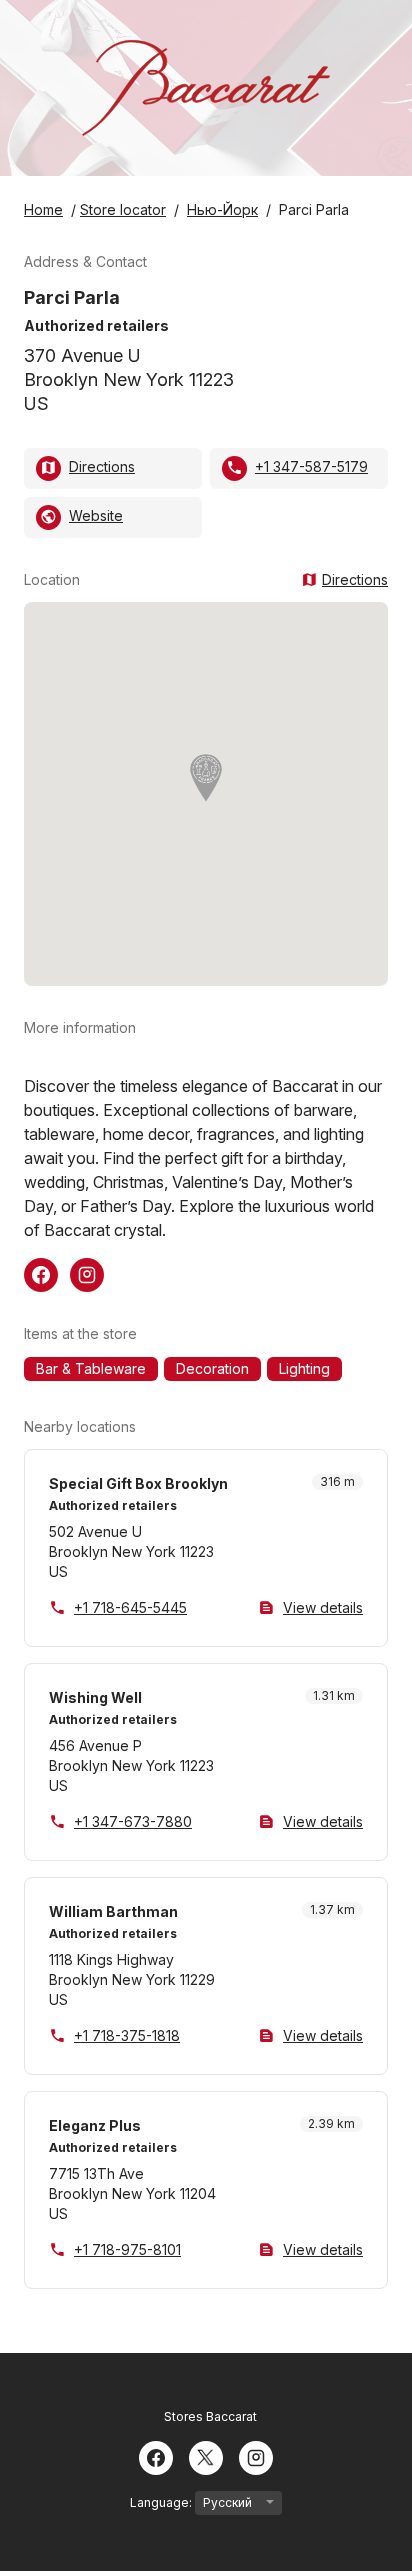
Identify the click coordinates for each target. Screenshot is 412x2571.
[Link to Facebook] (41, 1273)
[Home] (206, 88)
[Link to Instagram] (87, 1273)
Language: (162, 2502)
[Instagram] (256, 2456)
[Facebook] (156, 2456)
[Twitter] (206, 2456)
